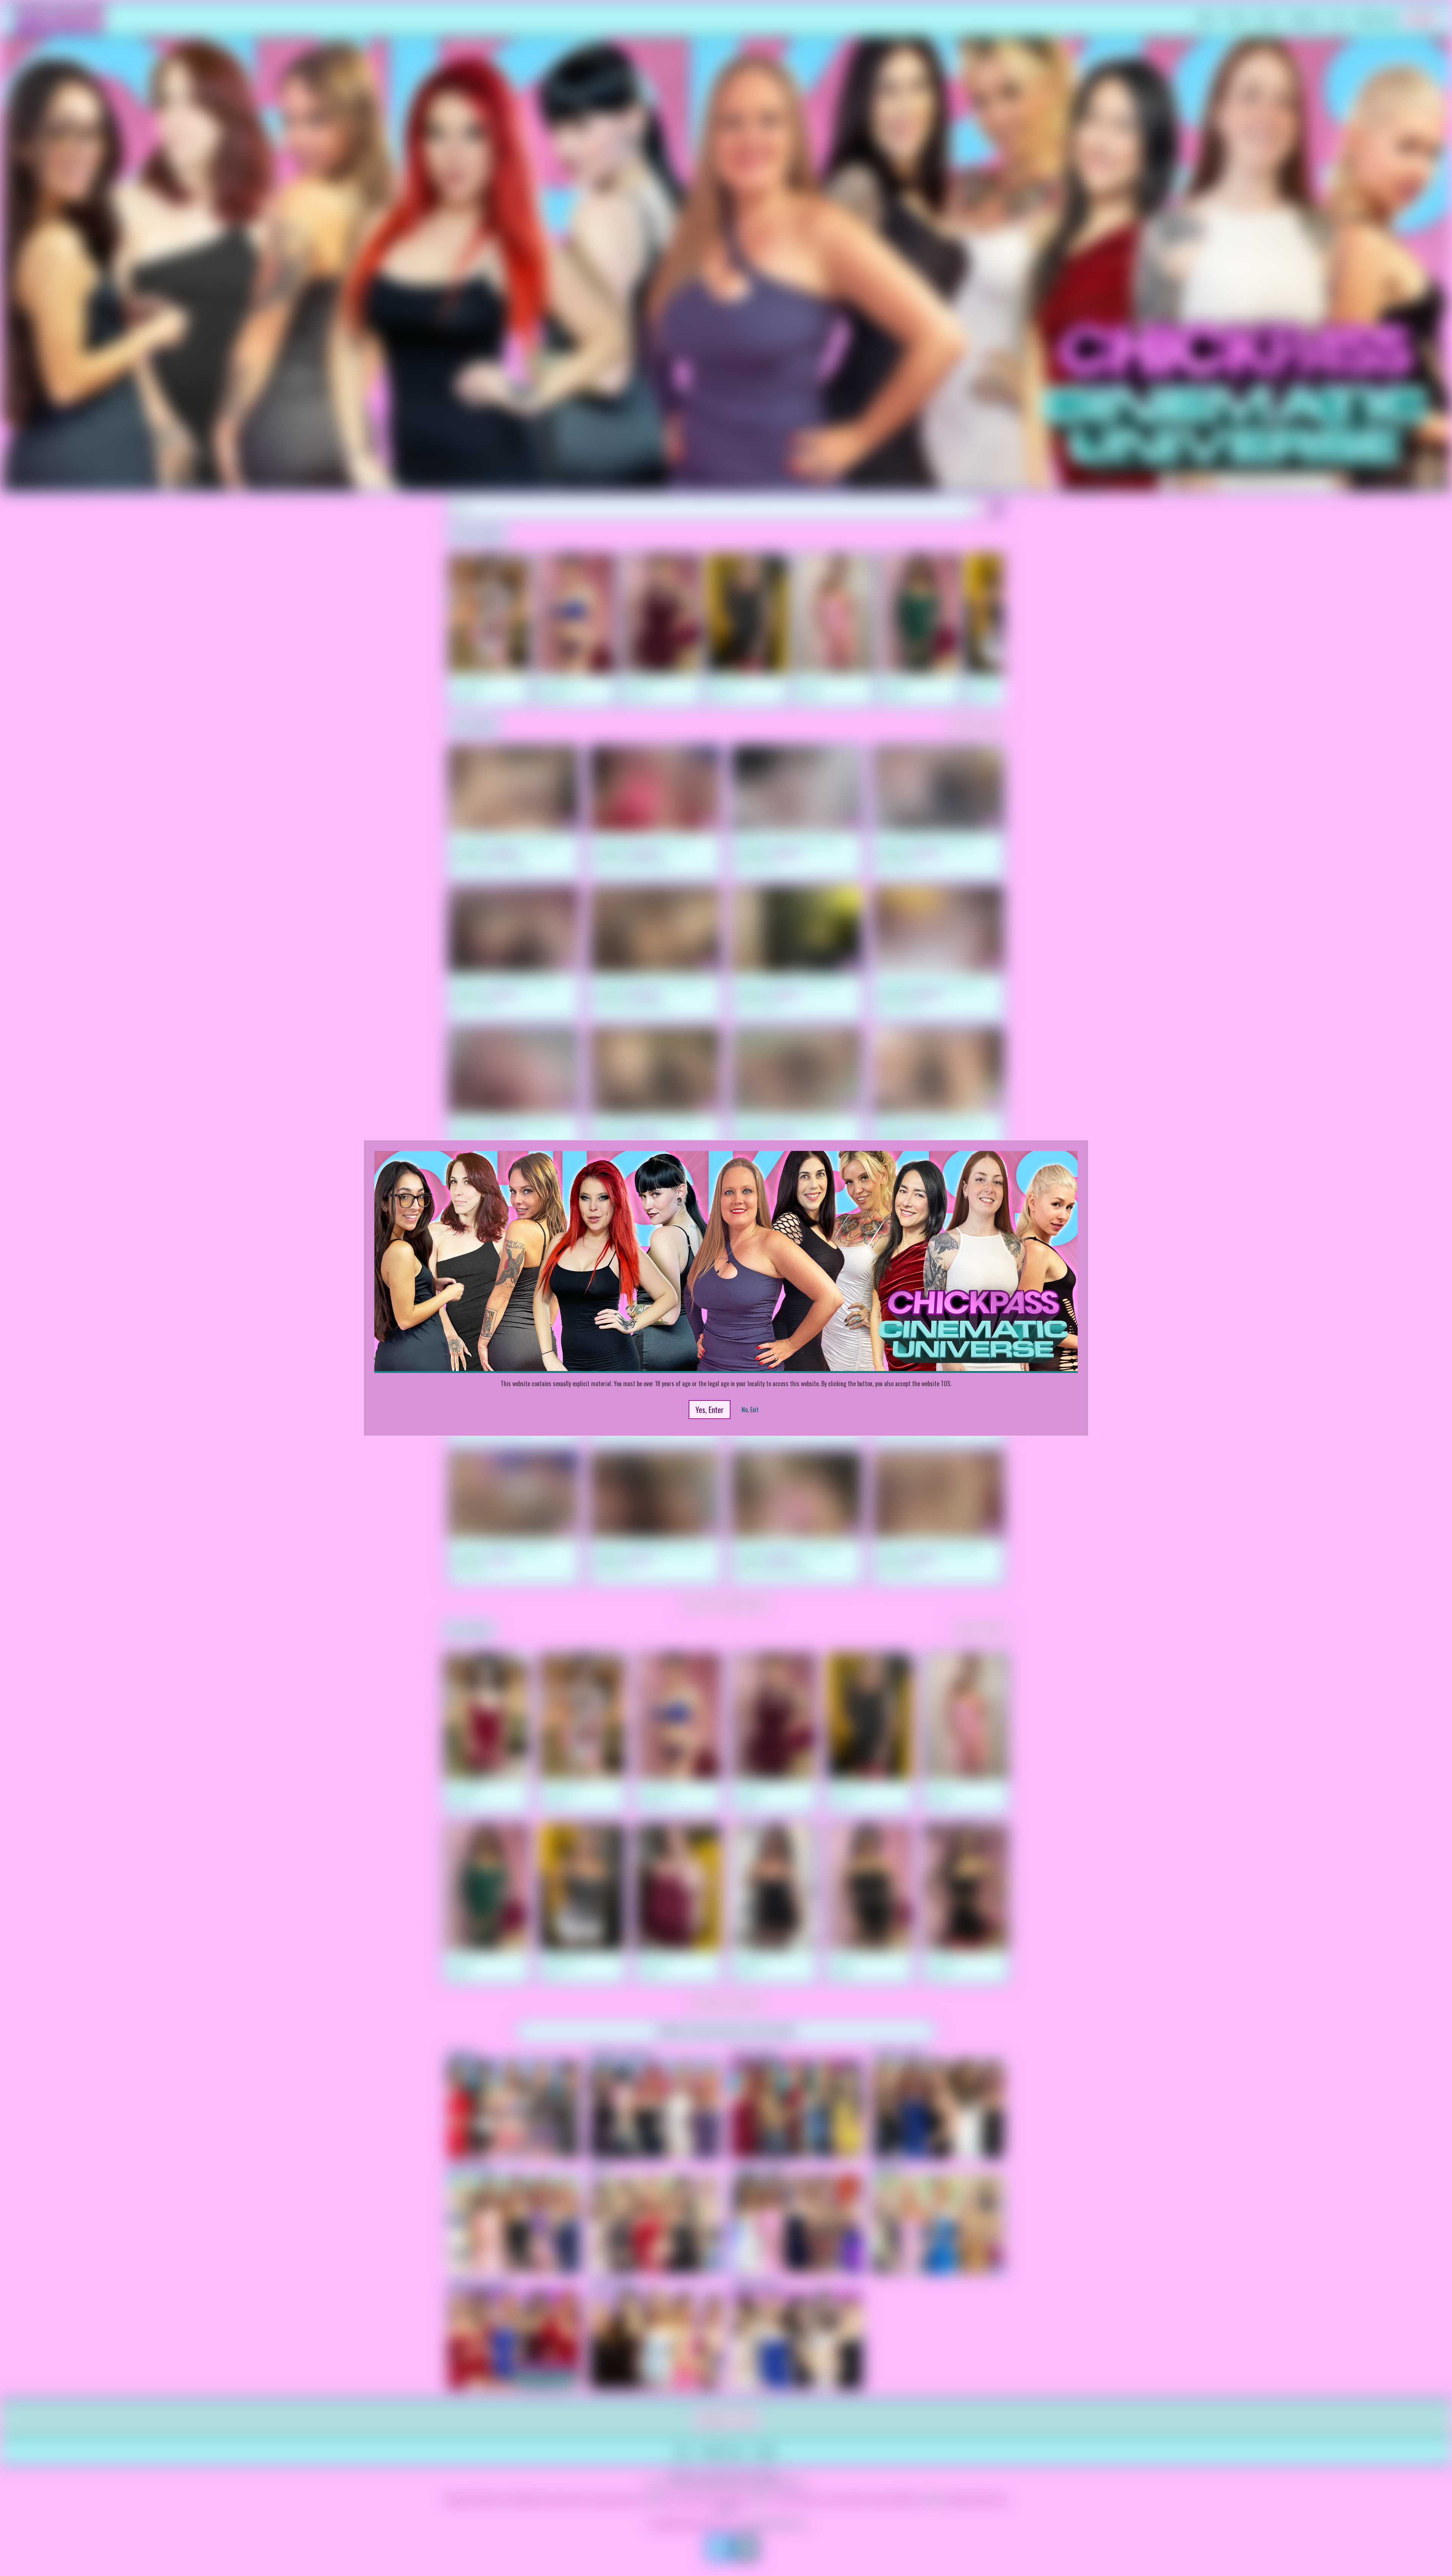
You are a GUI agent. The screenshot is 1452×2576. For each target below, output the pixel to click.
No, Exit (750, 1410)
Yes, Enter (710, 1410)
